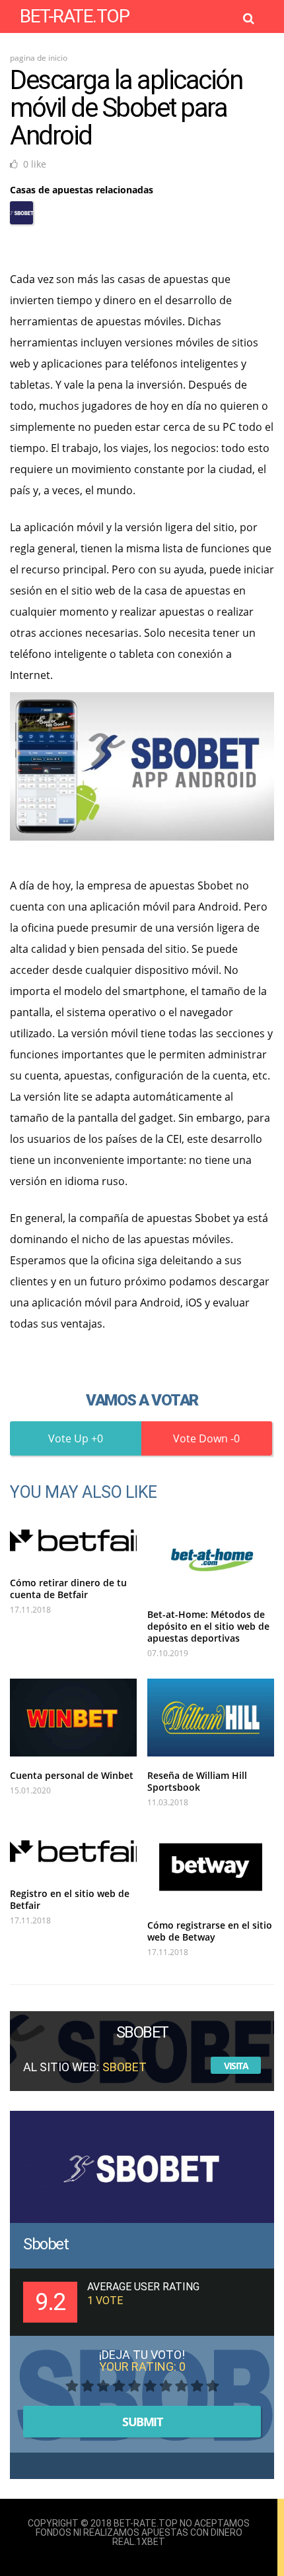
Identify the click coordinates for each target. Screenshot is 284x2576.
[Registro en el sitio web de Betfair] (73, 1851)
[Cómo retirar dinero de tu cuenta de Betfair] (73, 1540)
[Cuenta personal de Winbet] (73, 1718)
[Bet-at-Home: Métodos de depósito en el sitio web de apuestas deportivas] (211, 1556)
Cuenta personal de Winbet (72, 1775)
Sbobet (46, 2244)
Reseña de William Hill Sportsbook (197, 1781)
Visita (236, 2066)
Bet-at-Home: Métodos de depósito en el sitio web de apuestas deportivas (208, 1626)
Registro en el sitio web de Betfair (70, 1899)
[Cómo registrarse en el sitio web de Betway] (211, 1867)
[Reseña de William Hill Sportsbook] (211, 1718)
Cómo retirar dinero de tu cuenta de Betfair (68, 1589)
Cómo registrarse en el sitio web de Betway (210, 1931)
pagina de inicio (39, 58)
